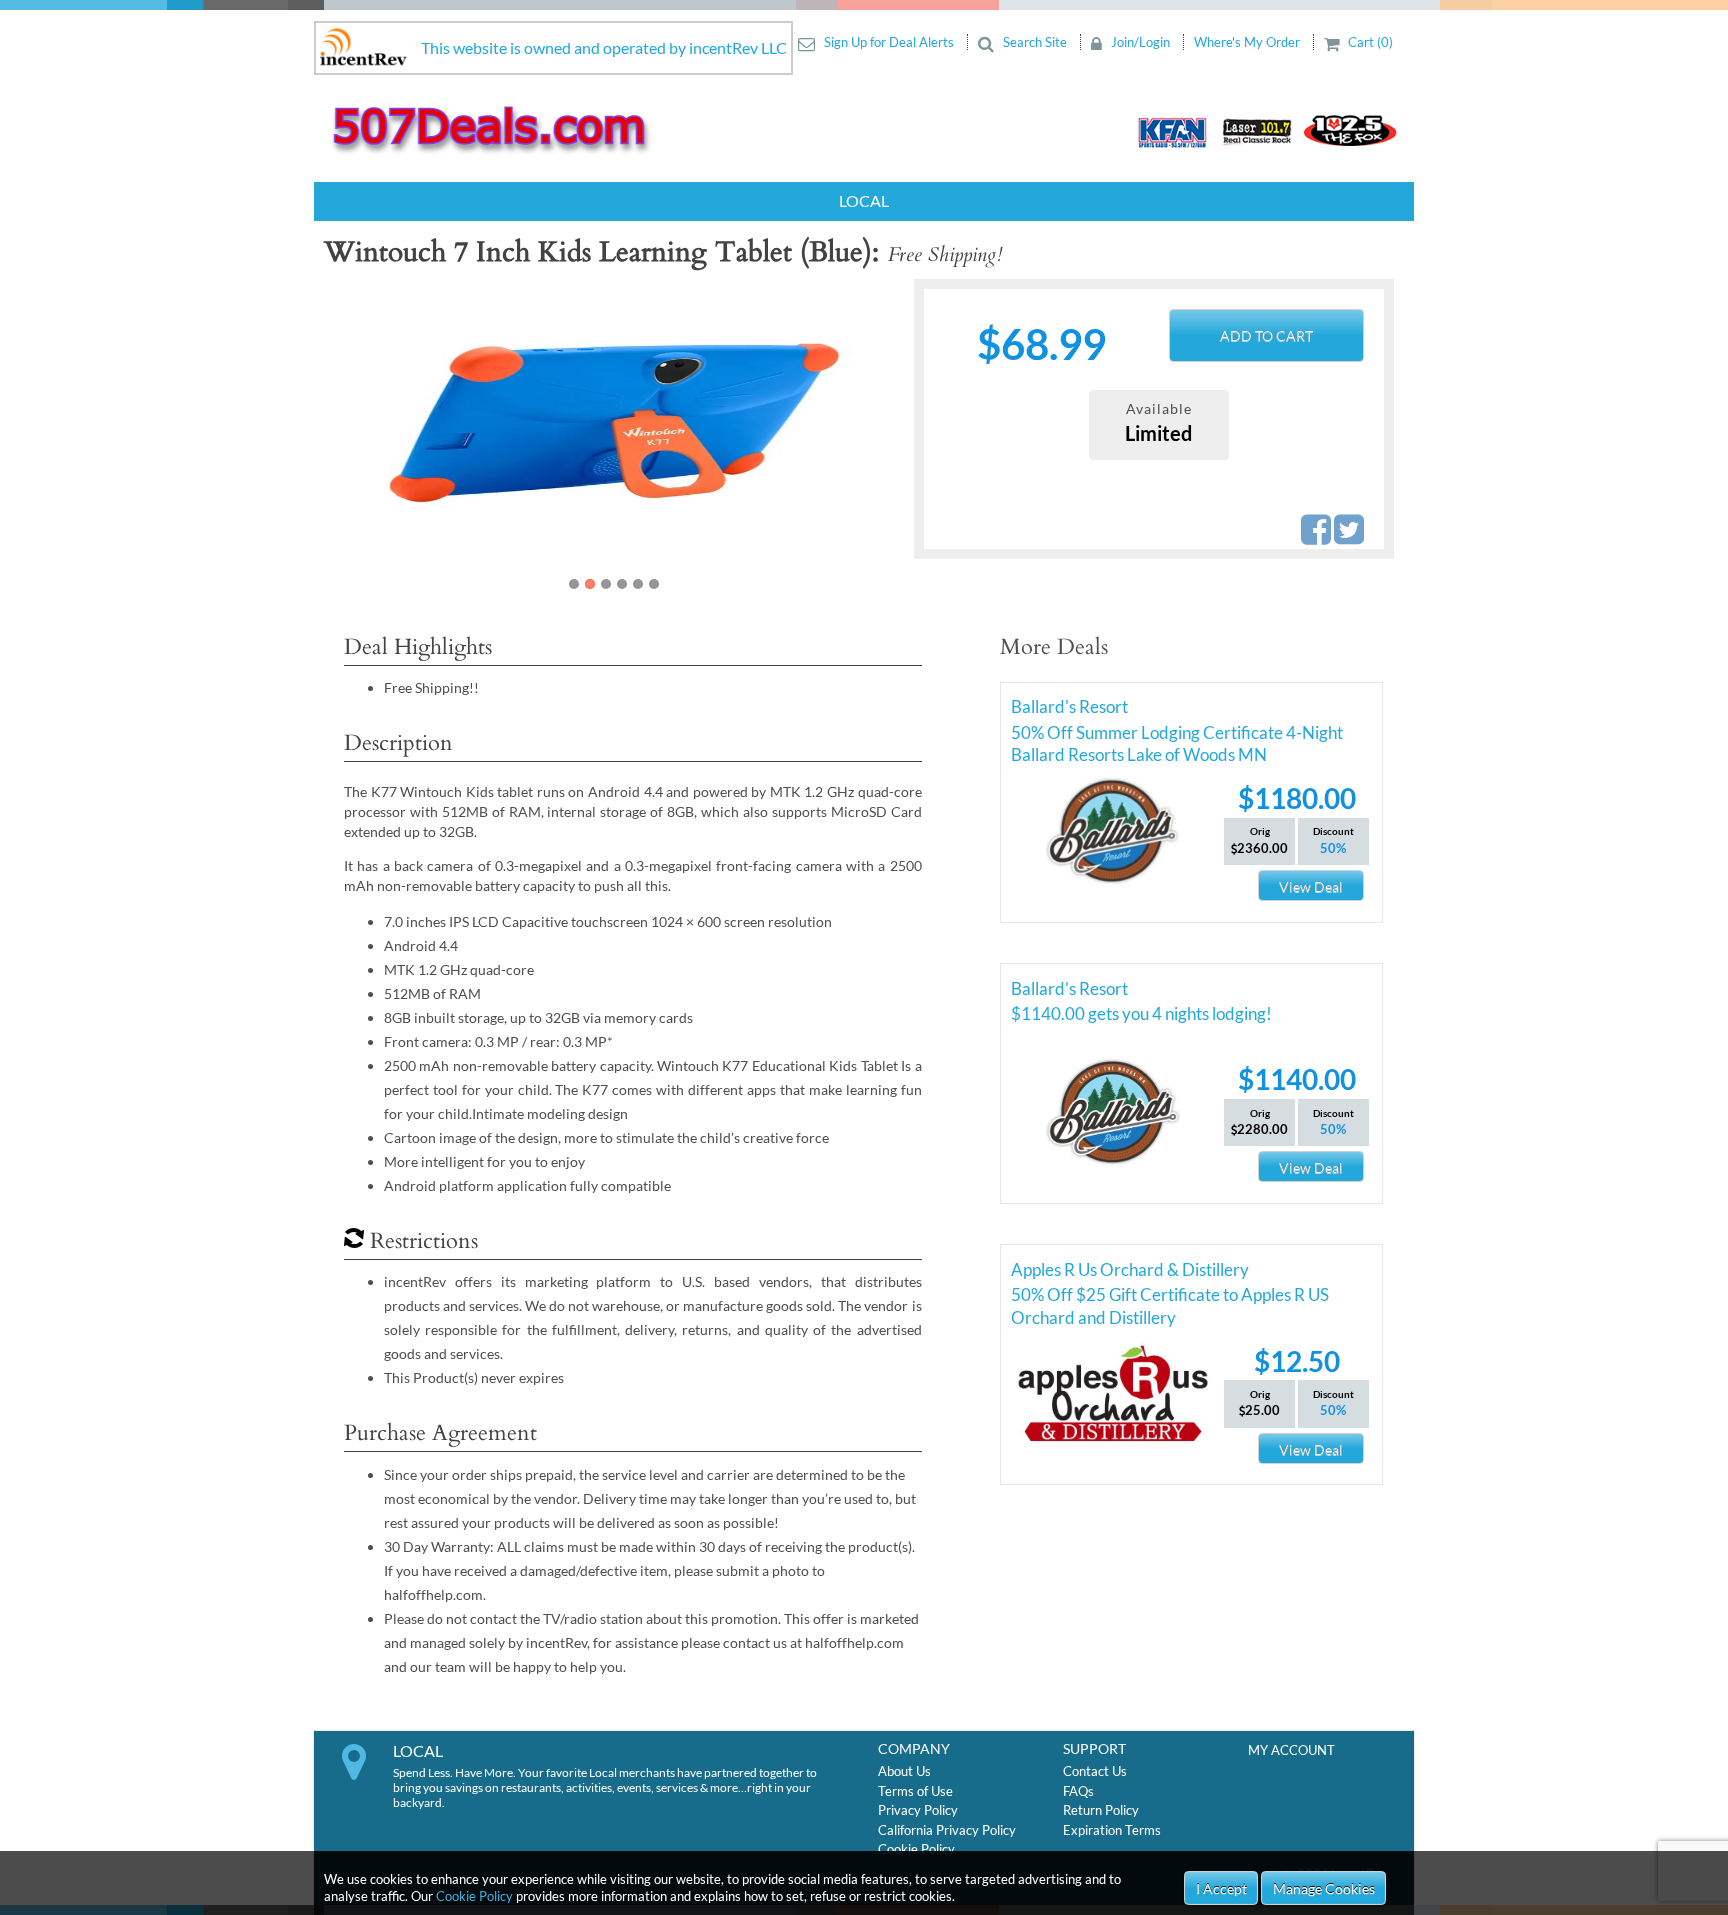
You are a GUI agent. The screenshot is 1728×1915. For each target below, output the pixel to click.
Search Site (1035, 42)
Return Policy (1101, 1810)
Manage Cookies (1324, 1888)
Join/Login (1140, 42)
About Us (904, 1771)
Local (864, 200)
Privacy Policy (918, 1810)
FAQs (1078, 1791)
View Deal (1311, 886)
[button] (376, 437)
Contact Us (1095, 1771)
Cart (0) (1369, 42)
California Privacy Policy (947, 1830)
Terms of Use (915, 1791)
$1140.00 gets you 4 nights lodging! (1141, 1013)
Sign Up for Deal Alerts (889, 42)
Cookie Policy (474, 1896)
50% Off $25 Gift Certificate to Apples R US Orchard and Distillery (1170, 1298)
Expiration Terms (1112, 1830)
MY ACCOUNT (1291, 1750)
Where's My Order (1248, 42)
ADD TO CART (1266, 335)
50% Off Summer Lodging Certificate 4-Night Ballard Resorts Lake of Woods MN (1177, 736)
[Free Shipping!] (613, 422)
